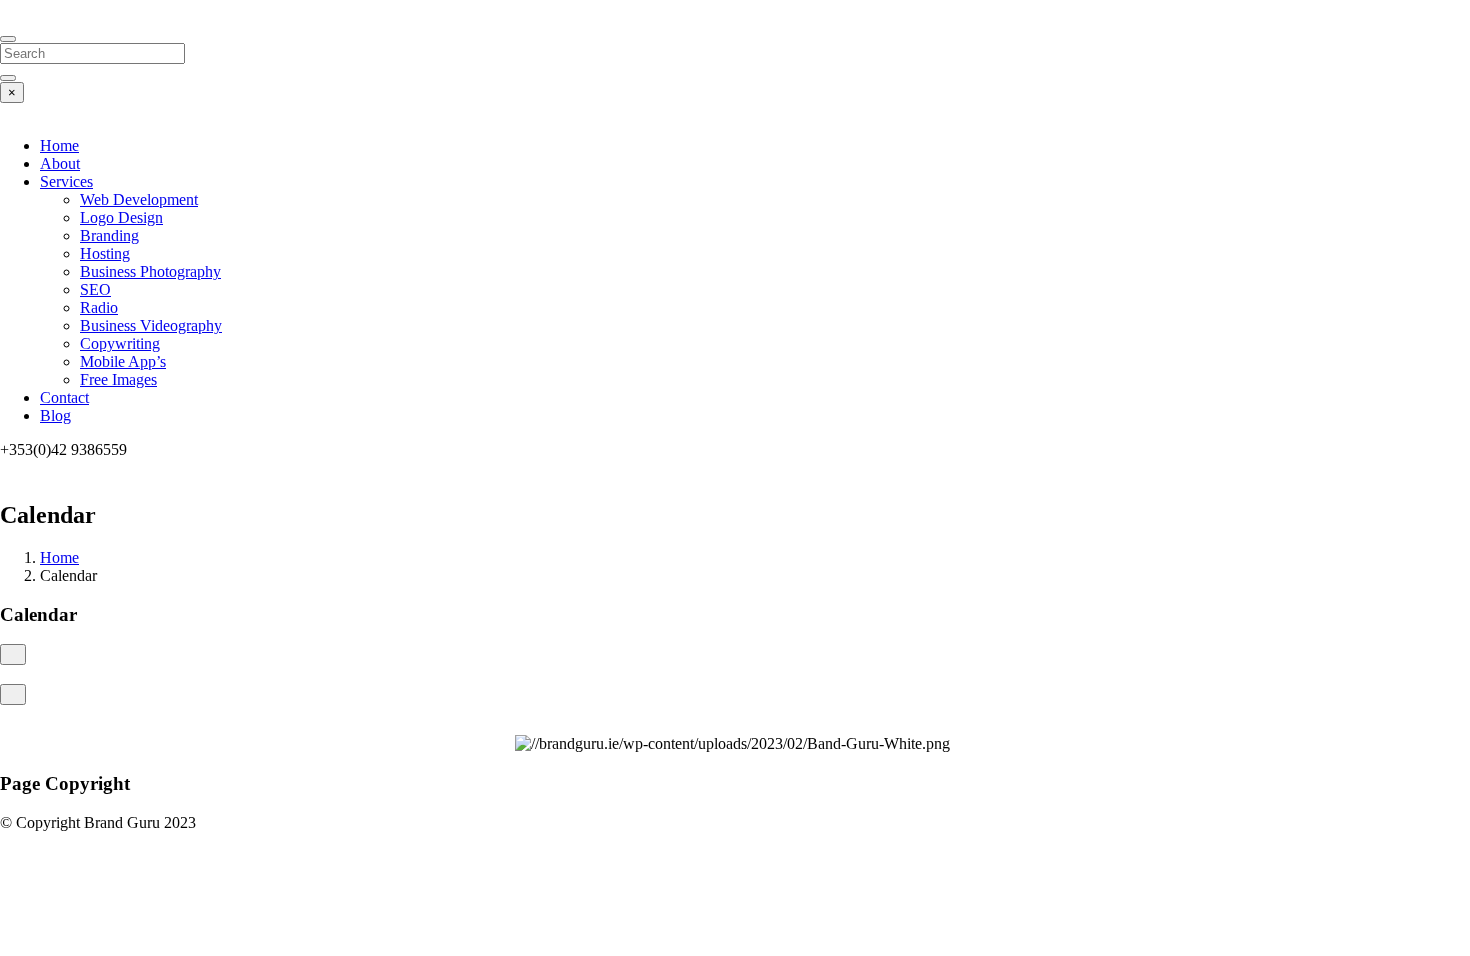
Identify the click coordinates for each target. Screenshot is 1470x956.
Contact (64, 397)
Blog (55, 415)
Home (59, 145)
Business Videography (151, 325)
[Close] (8, 39)
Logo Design (121, 217)
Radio (99, 307)
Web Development (139, 199)
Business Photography (150, 271)
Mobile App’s (123, 361)
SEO (95, 289)
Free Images (118, 379)
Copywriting (120, 343)
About (60, 163)
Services (66, 181)
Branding (109, 235)
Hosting (105, 253)
